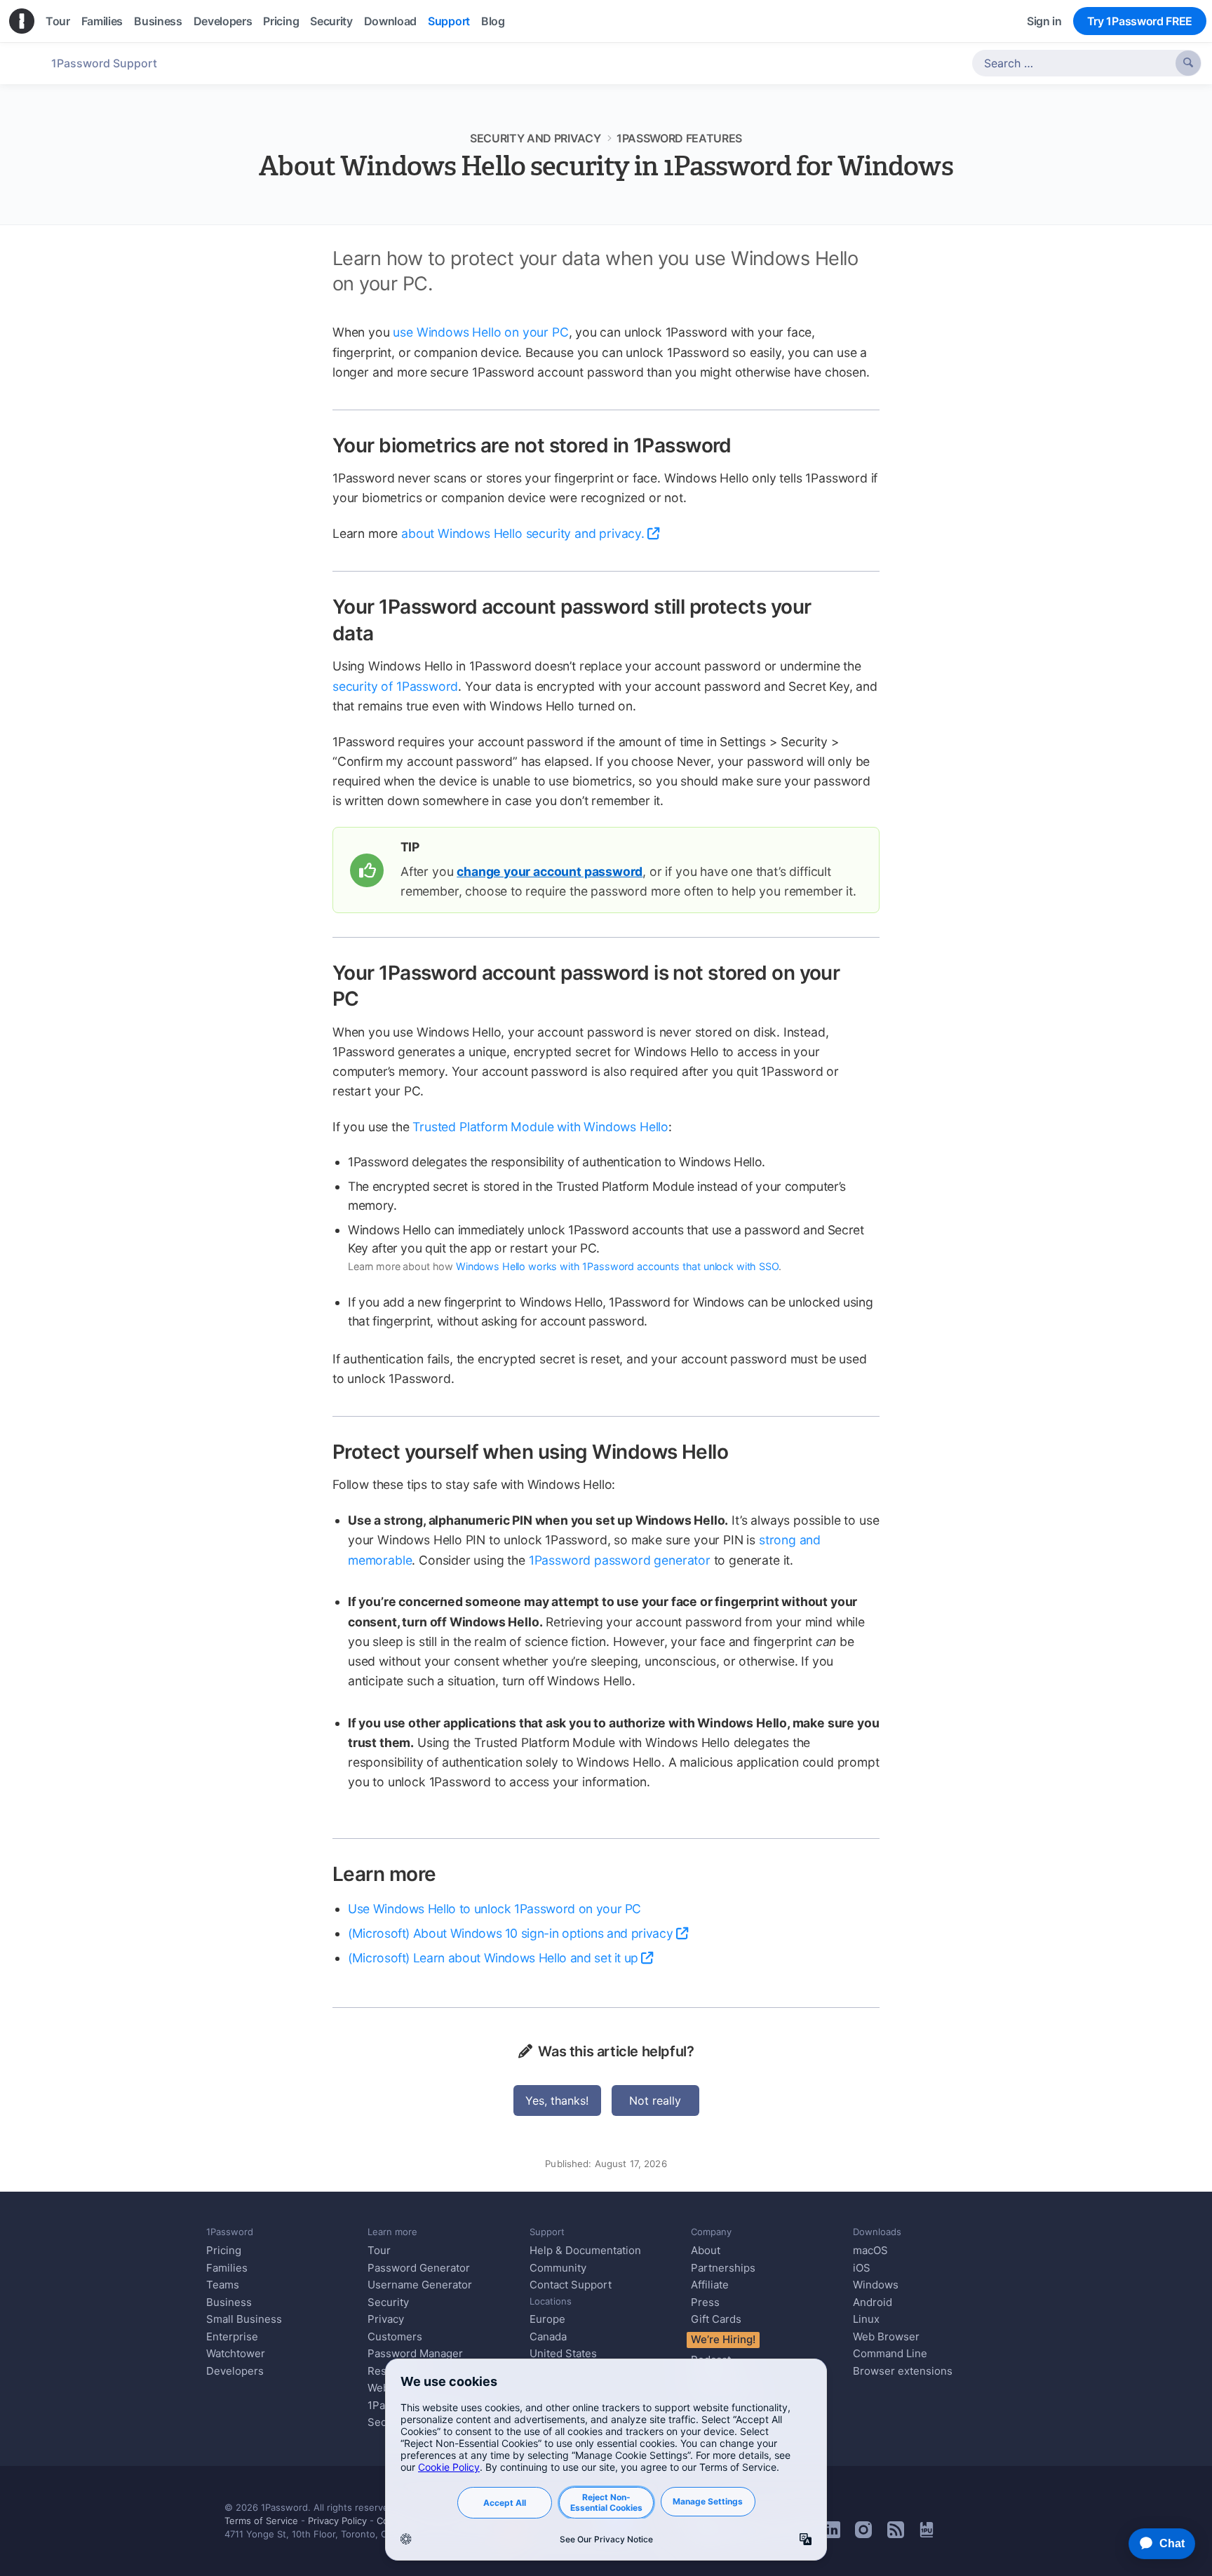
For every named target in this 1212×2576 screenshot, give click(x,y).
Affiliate (710, 2285)
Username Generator (420, 2285)
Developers (235, 2371)
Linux (866, 2319)
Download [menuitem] (390, 21)
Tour (379, 2250)
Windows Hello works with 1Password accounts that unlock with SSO (617, 1266)
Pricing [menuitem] (281, 21)
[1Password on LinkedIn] (832, 2534)
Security (388, 2302)
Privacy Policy (337, 2521)
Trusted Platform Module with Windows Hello (540, 1127)
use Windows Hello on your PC (480, 332)
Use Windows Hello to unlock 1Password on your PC (494, 1909)
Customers (395, 2336)
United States (563, 2353)
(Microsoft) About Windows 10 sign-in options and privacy (510, 1933)
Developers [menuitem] (223, 21)
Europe (547, 2319)
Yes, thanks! (557, 2100)
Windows (876, 2285)
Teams (223, 2285)
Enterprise (232, 2336)
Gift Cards (716, 2319)
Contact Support (571, 2285)
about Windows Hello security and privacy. (523, 533)
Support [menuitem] (449, 21)
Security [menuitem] (331, 21)
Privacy (386, 2319)
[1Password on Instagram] (863, 2534)
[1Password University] (927, 2533)
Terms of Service (261, 2521)
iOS (862, 2268)
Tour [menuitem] (58, 21)
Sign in (1044, 21)
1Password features (679, 138)
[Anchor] (747, 444)
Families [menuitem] (102, 21)
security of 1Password (395, 686)
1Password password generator (620, 1560)
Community (558, 2268)
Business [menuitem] (158, 21)
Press (705, 2302)
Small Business (244, 2319)
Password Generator (419, 2268)
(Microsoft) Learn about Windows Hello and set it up (493, 1958)
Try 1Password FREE (1140, 21)
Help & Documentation (585, 2250)
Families (227, 2268)
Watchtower (236, 2353)
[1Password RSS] (896, 2534)
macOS (870, 2250)
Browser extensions (903, 2371)
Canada (548, 2336)
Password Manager (415, 2353)
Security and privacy (536, 138)
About (706, 2250)
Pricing (224, 2250)
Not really (655, 2100)
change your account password (550, 871)
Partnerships (723, 2268)
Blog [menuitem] (493, 21)
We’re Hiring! (723, 2339)
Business (229, 2302)
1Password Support (104, 63)
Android (873, 2302)
